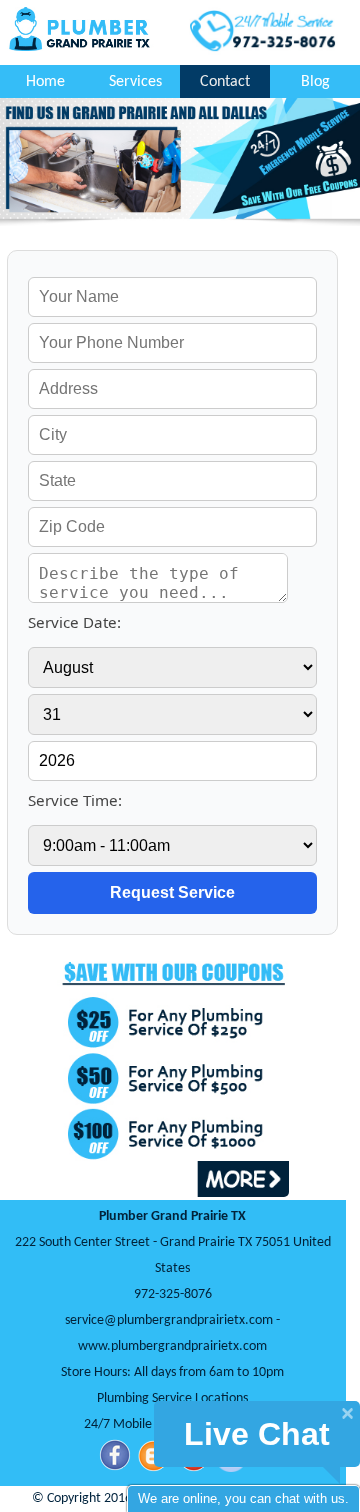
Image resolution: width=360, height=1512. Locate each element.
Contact (225, 82)
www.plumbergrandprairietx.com (172, 1346)
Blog (315, 82)
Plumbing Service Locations (172, 1398)
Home (45, 82)
